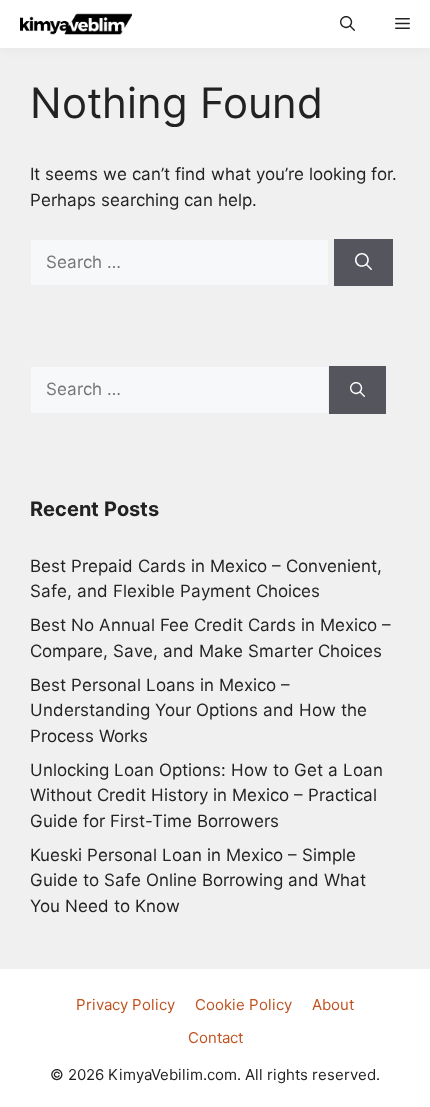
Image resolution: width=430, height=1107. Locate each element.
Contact (215, 1037)
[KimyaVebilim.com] (71, 24)
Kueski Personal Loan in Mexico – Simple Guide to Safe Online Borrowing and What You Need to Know (198, 880)
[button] (347, 24)
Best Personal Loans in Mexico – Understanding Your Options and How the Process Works (198, 710)
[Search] (363, 263)
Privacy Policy (125, 1004)
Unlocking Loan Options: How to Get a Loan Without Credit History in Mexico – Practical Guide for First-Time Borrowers (206, 795)
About (333, 1004)
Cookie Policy (243, 1004)
